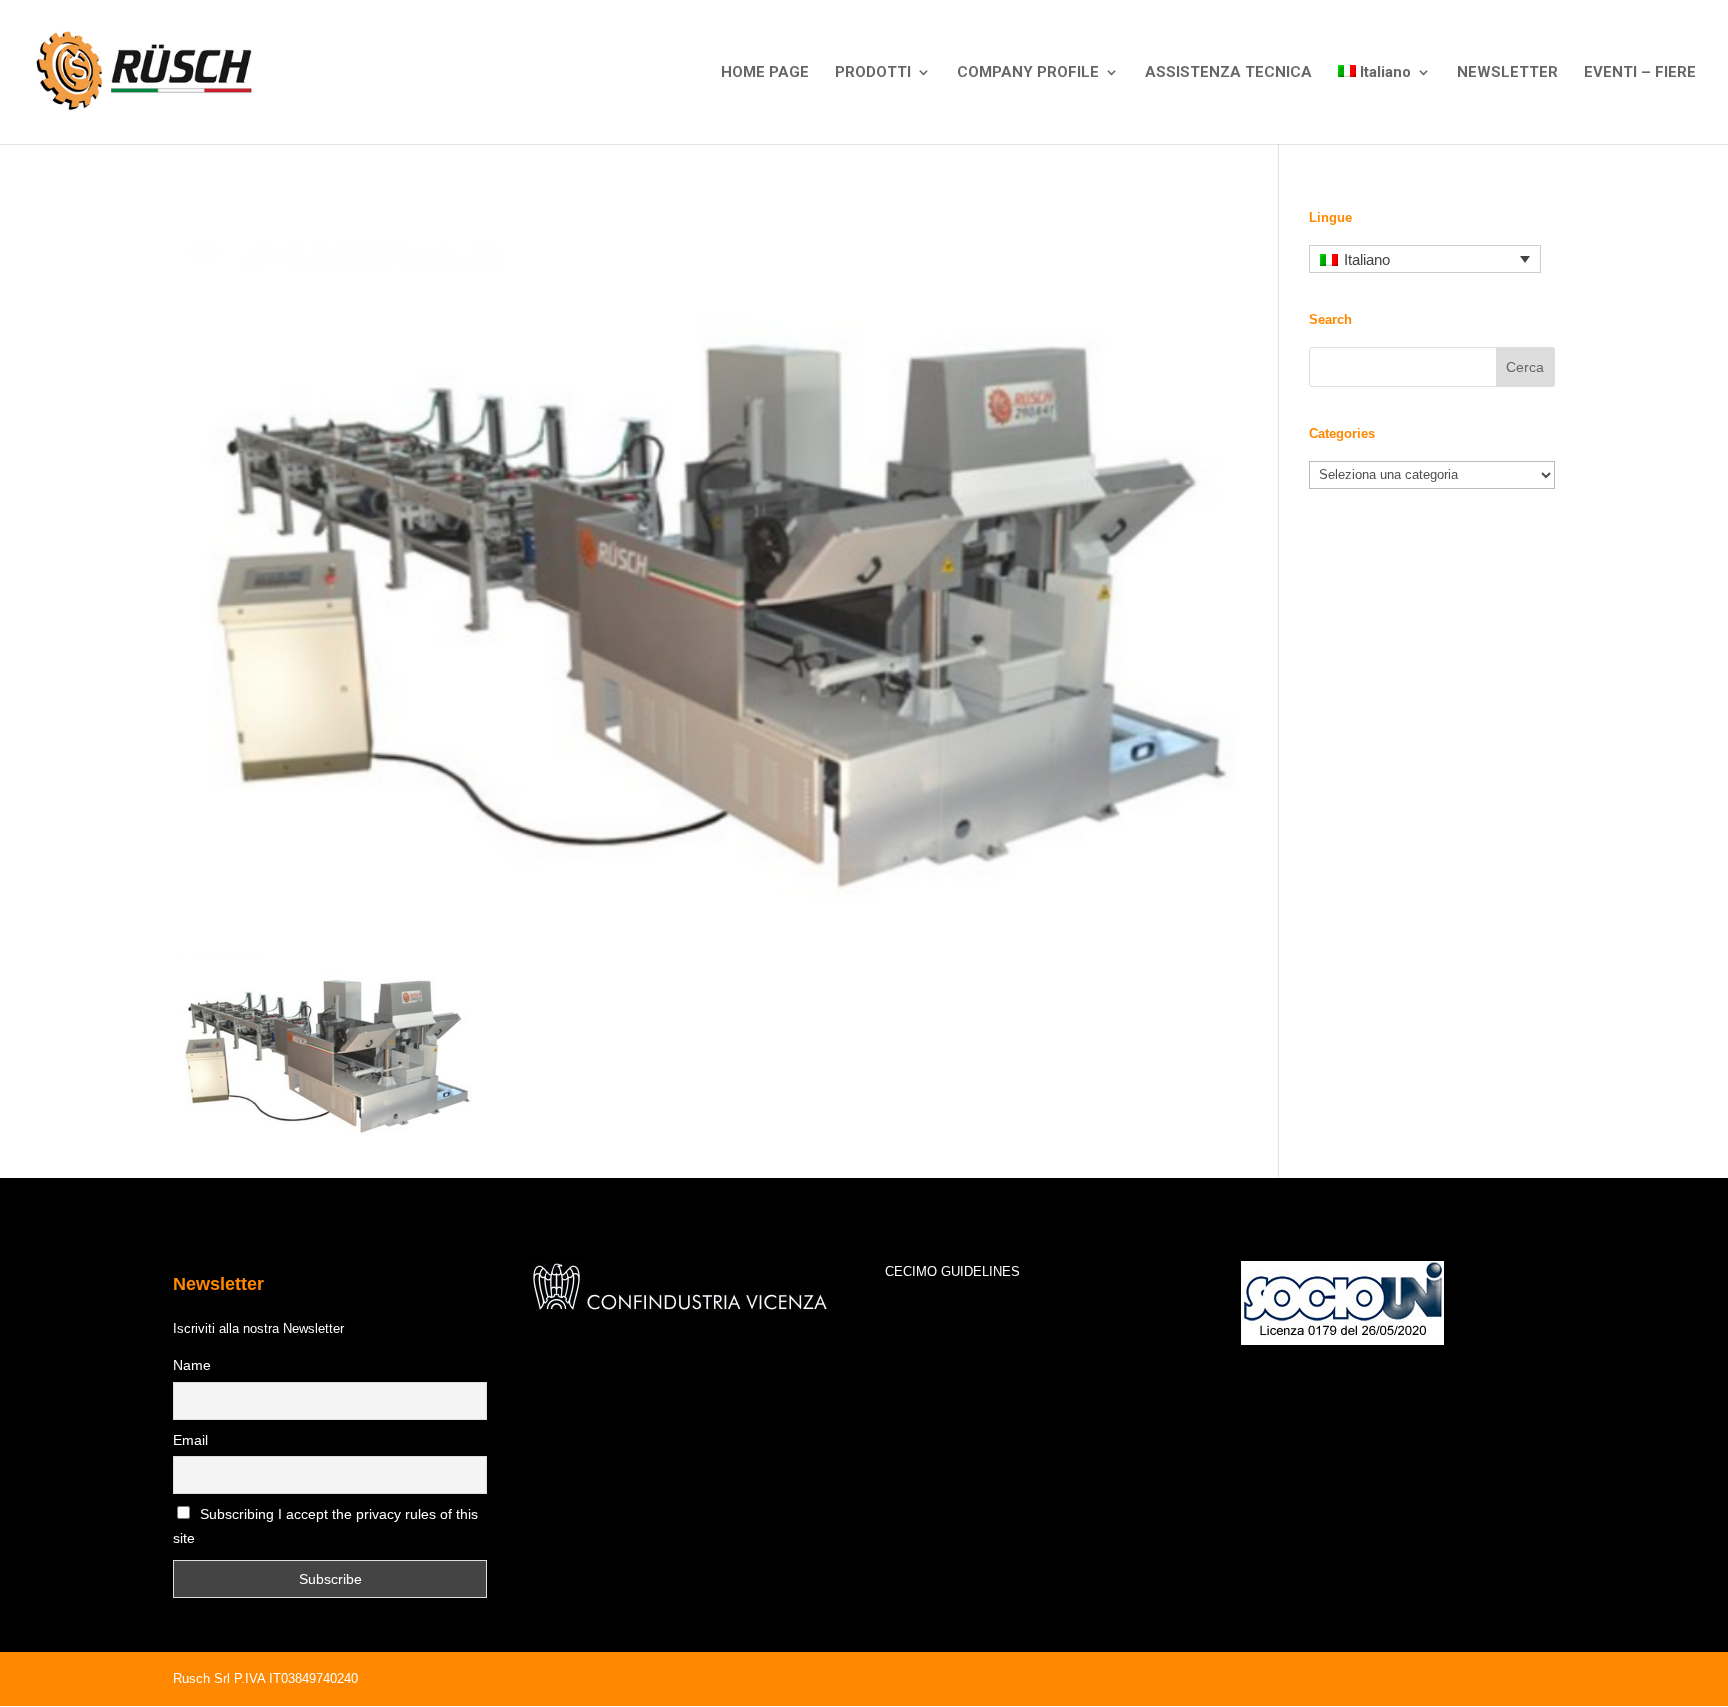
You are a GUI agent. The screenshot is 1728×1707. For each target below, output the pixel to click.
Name (192, 1365)
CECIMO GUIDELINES (952, 1271)
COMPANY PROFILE (1028, 73)
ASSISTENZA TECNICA (1228, 73)
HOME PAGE (765, 73)
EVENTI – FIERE (1640, 73)
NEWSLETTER (1507, 73)
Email (190, 1440)
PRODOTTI (873, 73)
